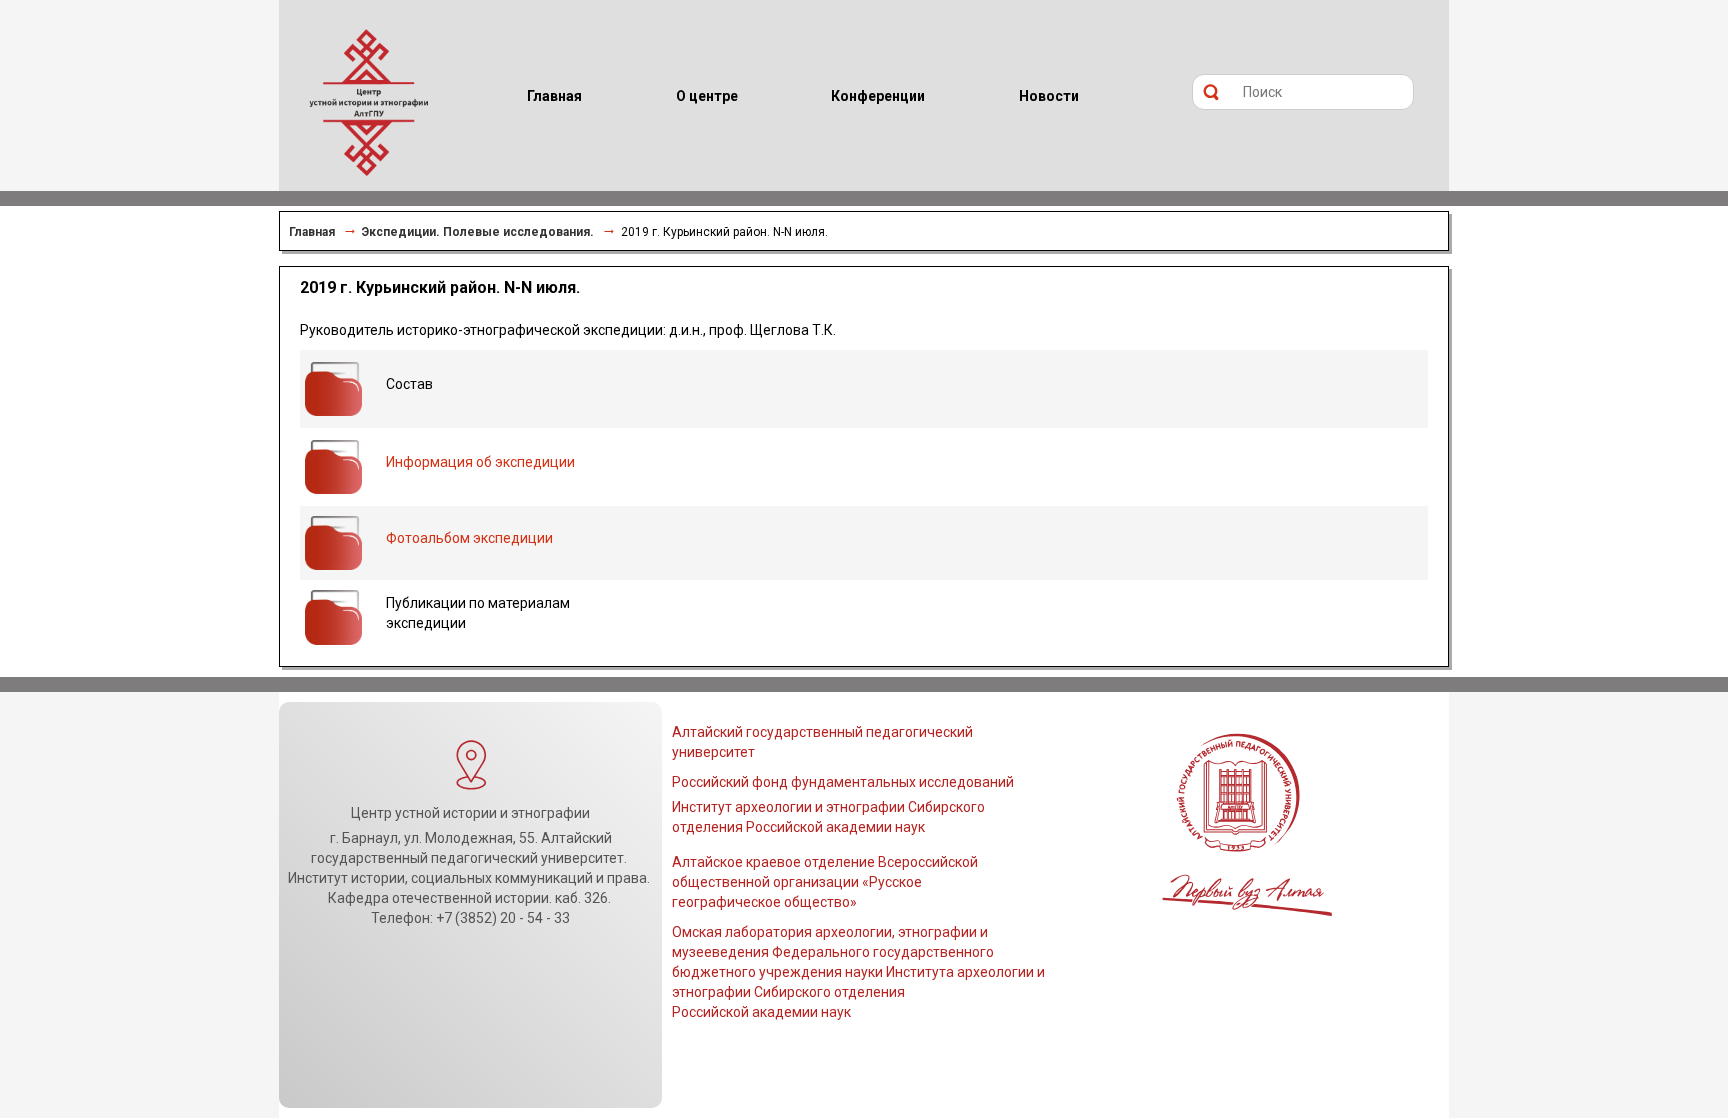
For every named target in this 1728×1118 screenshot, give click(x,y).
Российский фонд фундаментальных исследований (843, 782)
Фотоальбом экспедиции (469, 538)
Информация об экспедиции (480, 462)
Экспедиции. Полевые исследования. (478, 232)
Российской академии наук (761, 1012)
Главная (312, 232)
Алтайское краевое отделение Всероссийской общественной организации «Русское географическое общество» (825, 882)
